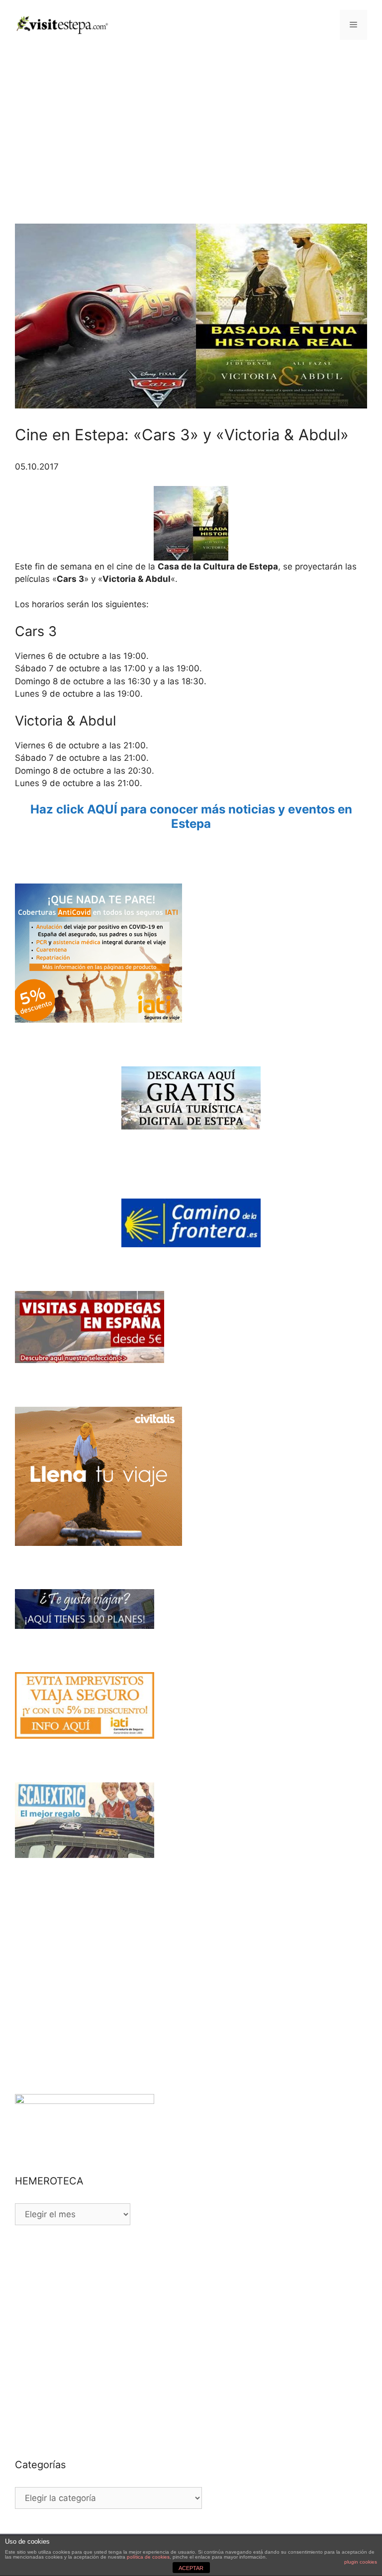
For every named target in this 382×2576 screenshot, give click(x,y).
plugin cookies (361, 2562)
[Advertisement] (191, 124)
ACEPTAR (191, 2568)
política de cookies (148, 2557)
